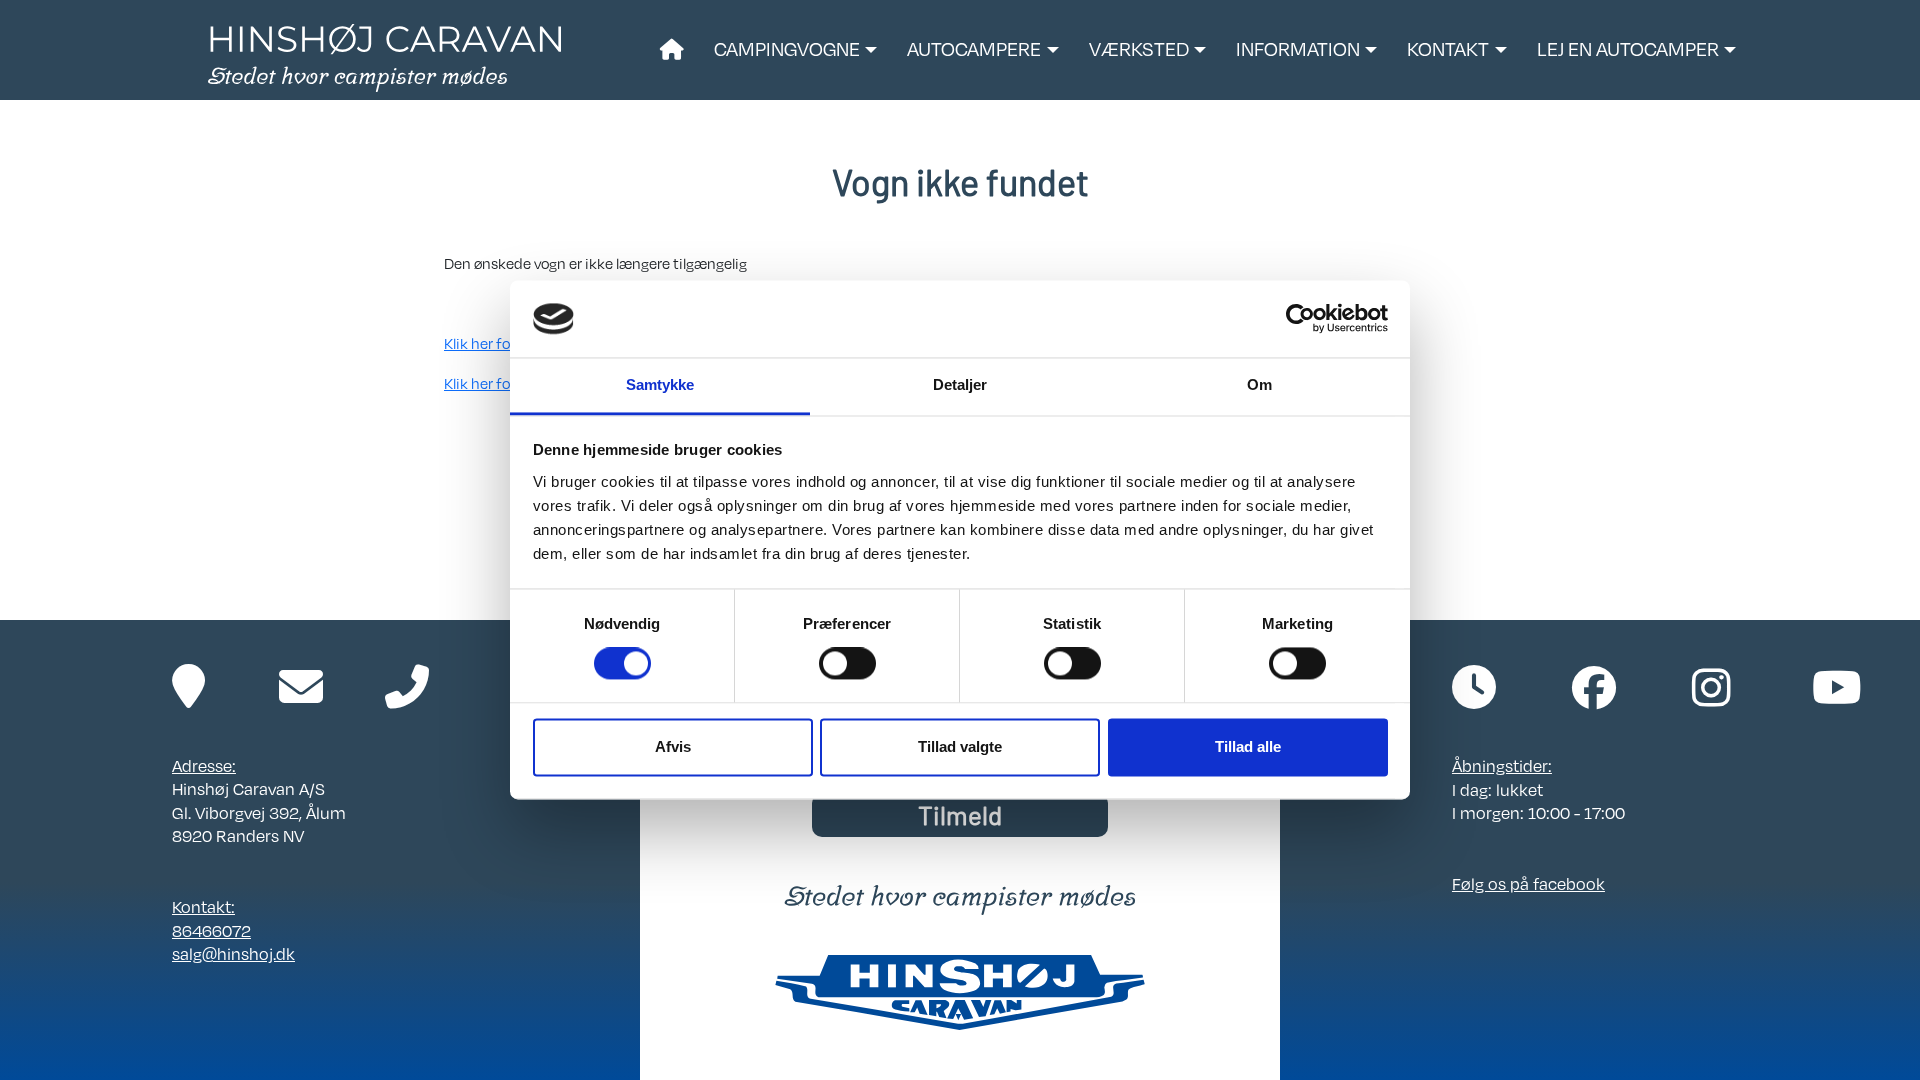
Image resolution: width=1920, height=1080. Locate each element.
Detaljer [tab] (960, 384)
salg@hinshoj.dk (233, 953)
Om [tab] (1259, 384)
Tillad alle (1248, 746)
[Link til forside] (384, 56)
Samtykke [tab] (660, 384)
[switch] (847, 664)
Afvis (673, 746)
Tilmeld (960, 814)
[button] (795, 50)
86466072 (211, 930)
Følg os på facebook (1528, 883)
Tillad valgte (960, 746)
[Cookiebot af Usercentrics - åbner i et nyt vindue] (1300, 319)
